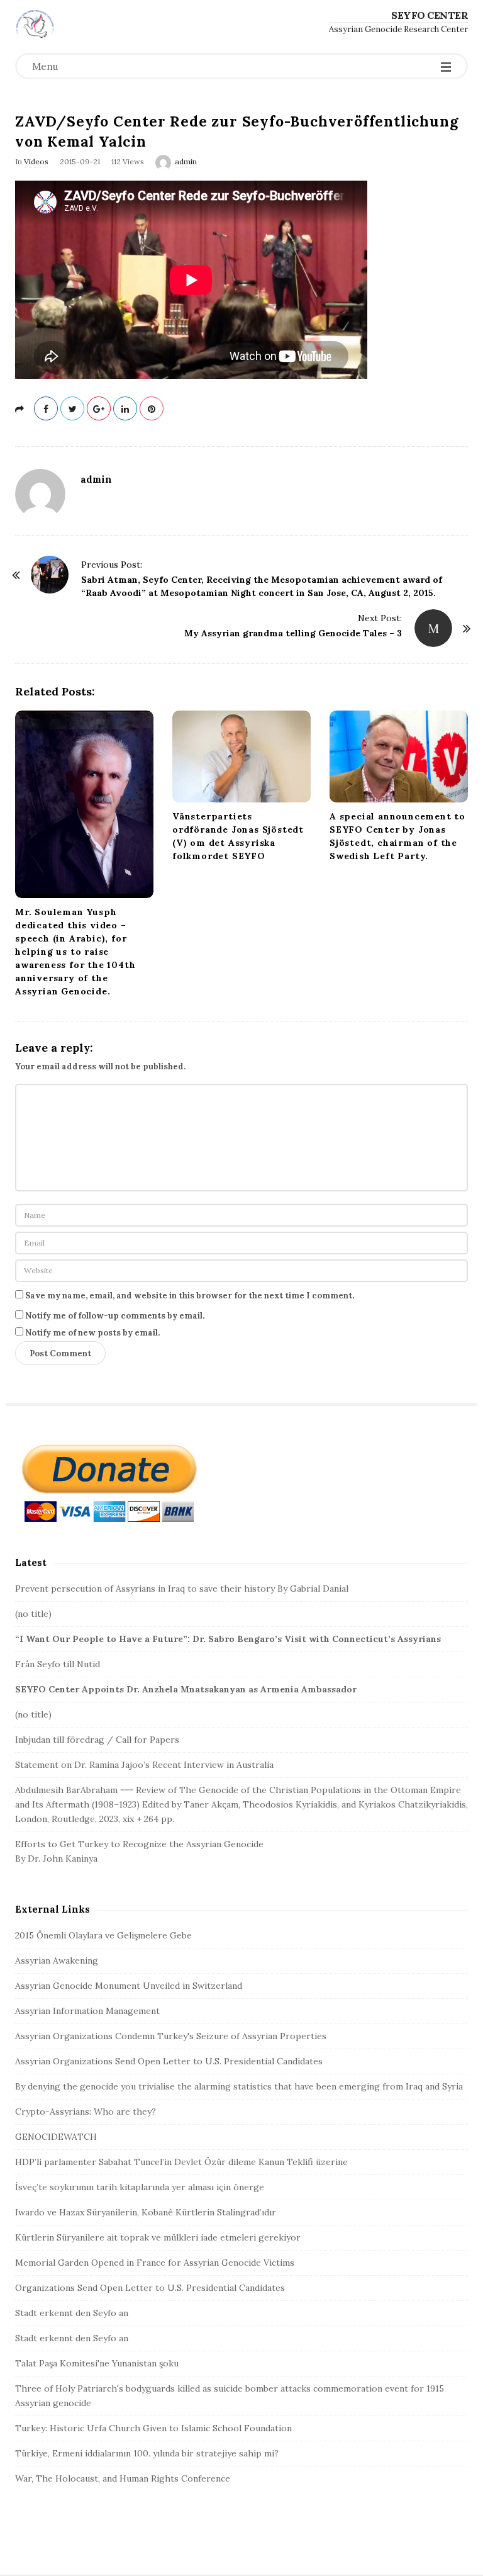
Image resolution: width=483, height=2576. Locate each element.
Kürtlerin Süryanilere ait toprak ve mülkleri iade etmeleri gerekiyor (158, 2237)
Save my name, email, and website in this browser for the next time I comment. (190, 1296)
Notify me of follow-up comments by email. (115, 1316)
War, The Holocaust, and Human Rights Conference (123, 2478)
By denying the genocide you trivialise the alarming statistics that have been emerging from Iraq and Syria (239, 2086)
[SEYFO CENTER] (35, 24)
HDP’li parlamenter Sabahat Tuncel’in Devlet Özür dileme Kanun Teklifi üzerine (181, 2162)
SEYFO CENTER (430, 15)
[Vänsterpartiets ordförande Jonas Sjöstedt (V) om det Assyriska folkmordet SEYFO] (241, 756)
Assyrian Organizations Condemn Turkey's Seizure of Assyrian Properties (171, 2036)
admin (186, 161)
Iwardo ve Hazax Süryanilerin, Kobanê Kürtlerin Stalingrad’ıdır (146, 2212)
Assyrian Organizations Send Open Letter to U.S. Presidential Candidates (169, 2061)
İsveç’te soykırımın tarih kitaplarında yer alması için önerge (140, 2187)
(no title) (33, 1614)
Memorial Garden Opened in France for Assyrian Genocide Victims (155, 2263)
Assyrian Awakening (57, 1960)
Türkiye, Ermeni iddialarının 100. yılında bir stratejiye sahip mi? (147, 2453)
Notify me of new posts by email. (92, 1333)
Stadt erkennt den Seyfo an (72, 2313)
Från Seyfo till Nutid (58, 1664)
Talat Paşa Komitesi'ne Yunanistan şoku (97, 2363)
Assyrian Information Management (87, 2011)
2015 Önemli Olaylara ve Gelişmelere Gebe (103, 1935)
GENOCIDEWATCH (56, 2137)
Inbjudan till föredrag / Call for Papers (97, 1740)
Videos (36, 161)
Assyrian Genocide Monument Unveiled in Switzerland (129, 1986)
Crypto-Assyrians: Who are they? (86, 2112)
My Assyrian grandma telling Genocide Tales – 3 (293, 633)
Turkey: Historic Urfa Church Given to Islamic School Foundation (153, 2428)
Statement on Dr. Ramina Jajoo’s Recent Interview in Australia (144, 1765)
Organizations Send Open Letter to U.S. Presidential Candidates (150, 2288)
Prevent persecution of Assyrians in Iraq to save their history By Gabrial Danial (182, 1589)
